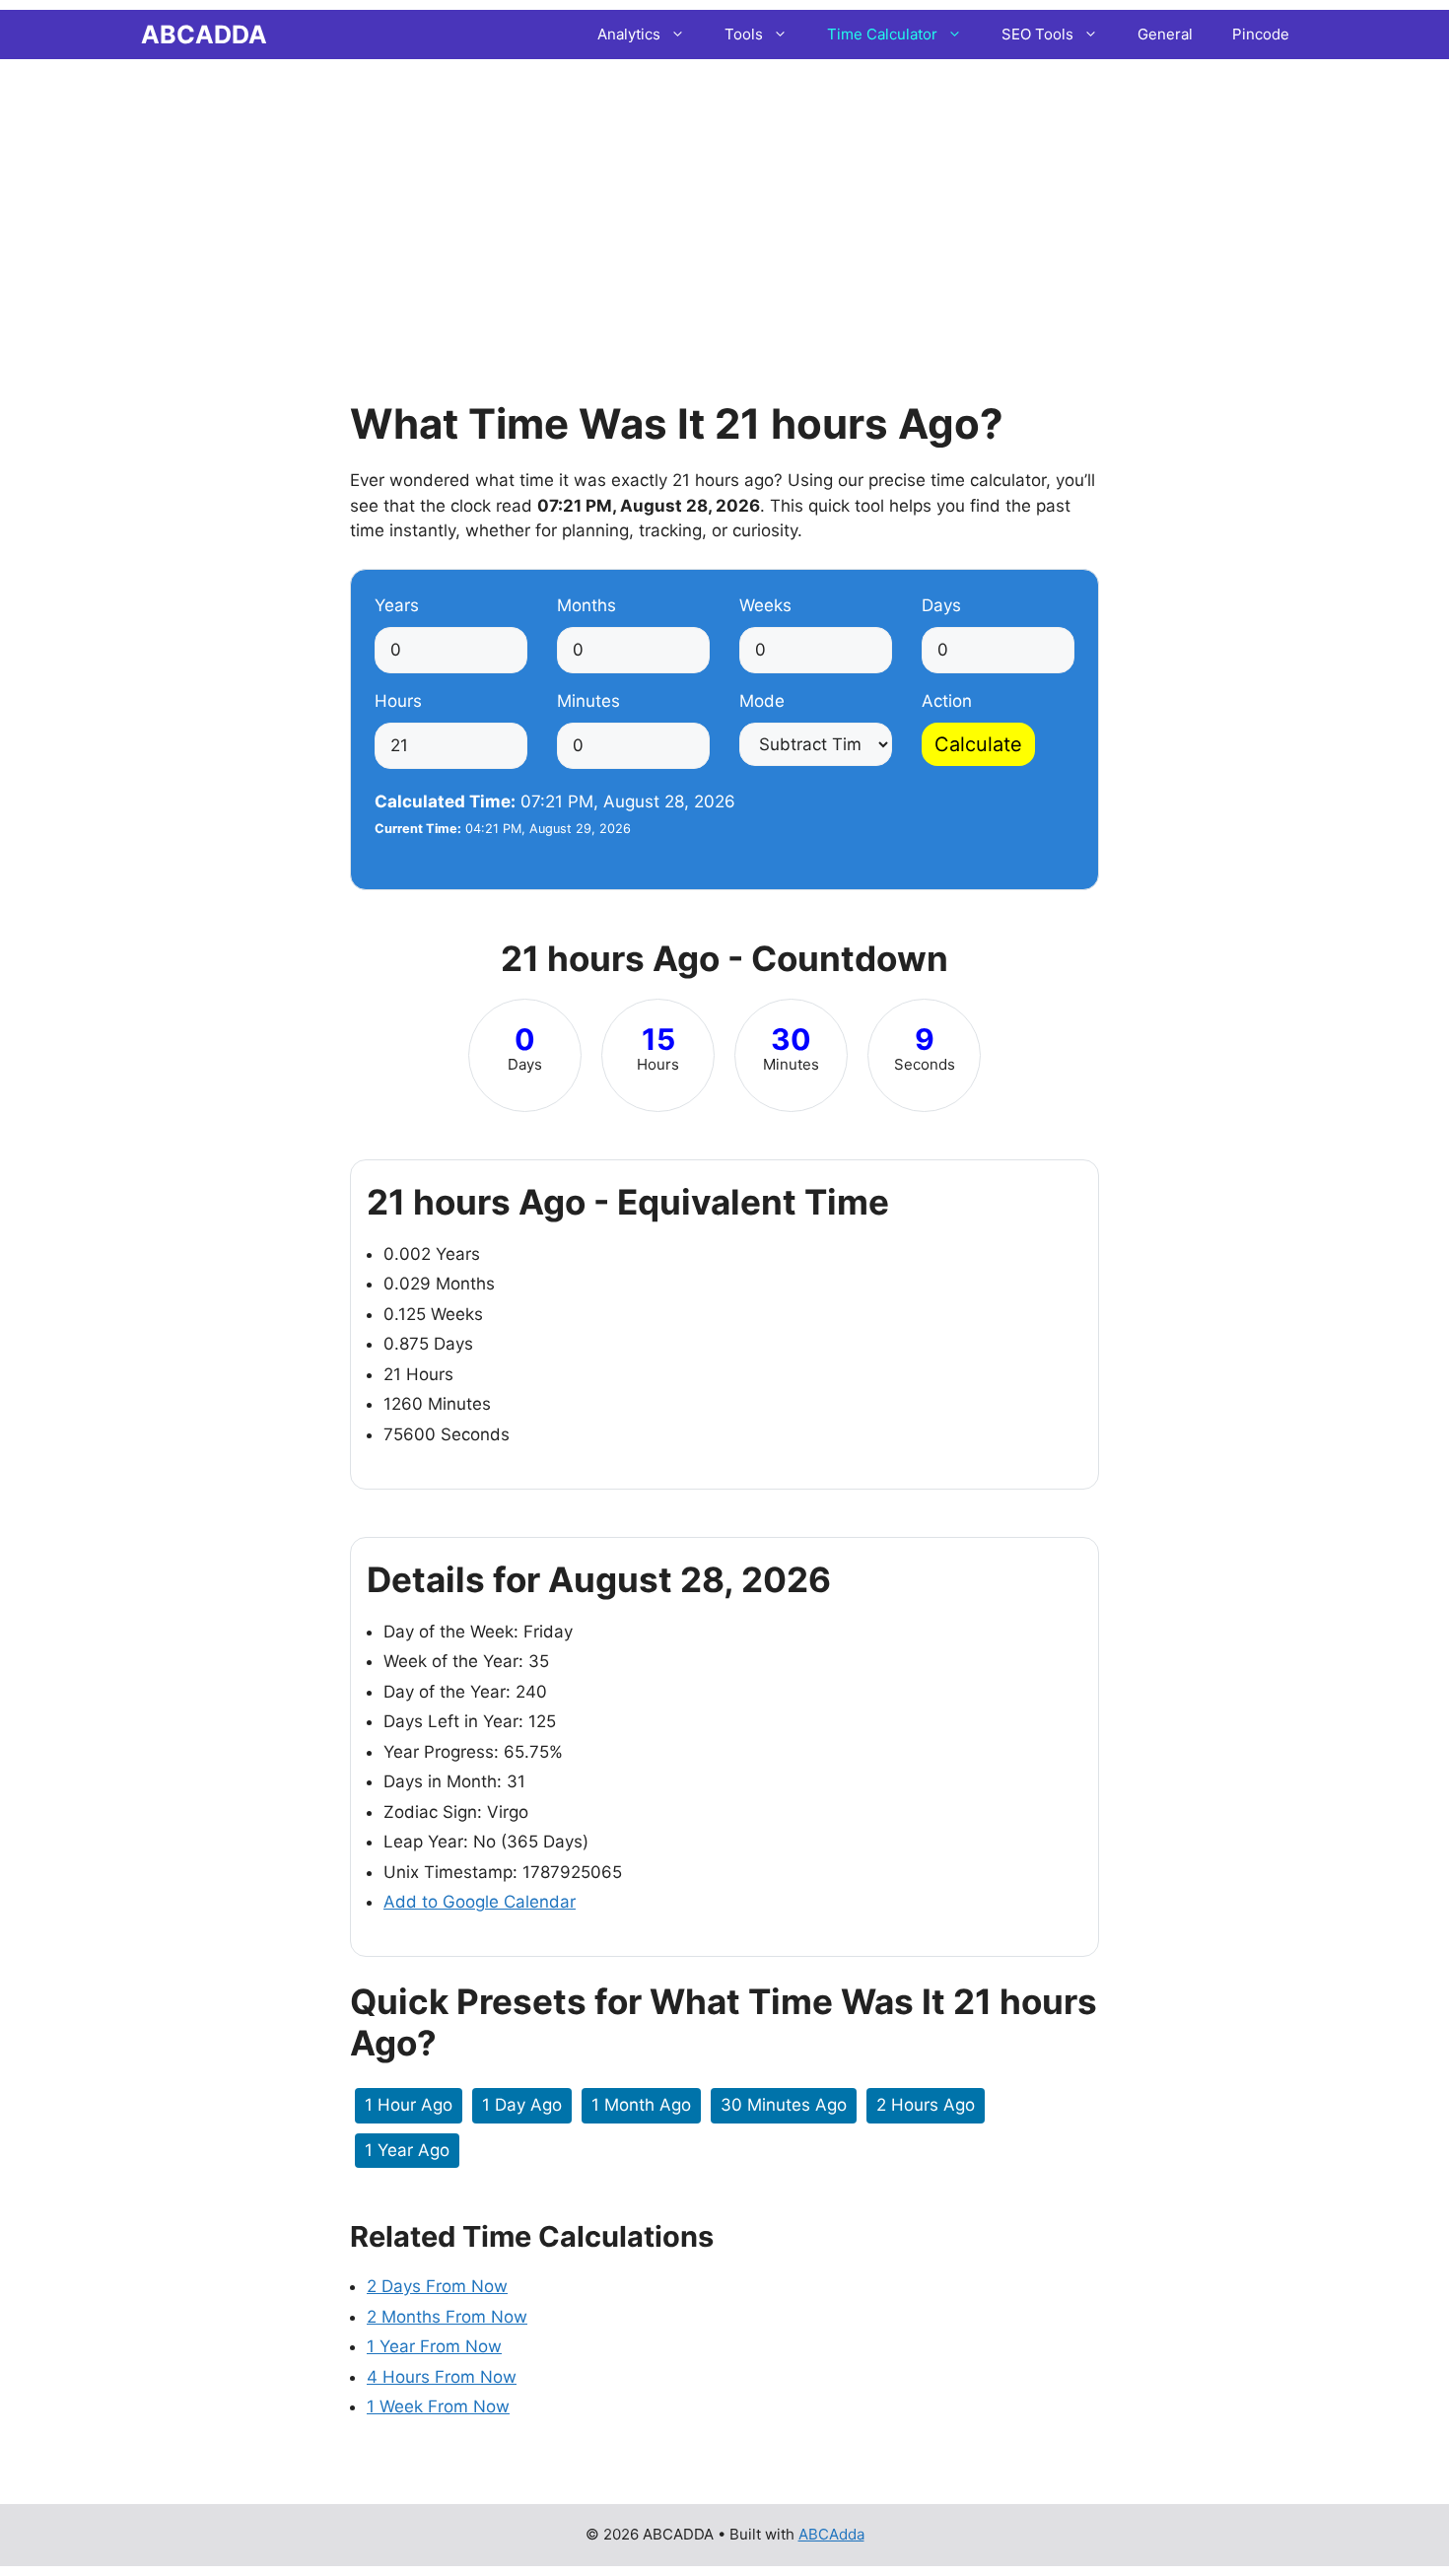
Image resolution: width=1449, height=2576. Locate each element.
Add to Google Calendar (480, 1902)
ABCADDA (204, 35)
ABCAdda (831, 2534)
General (1165, 34)
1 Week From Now (438, 2406)
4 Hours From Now (442, 2377)
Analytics (629, 34)
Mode (762, 701)
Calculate (978, 744)
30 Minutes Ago (784, 2105)
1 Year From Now (434, 2346)
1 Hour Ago (409, 2105)
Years (397, 605)
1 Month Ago (641, 2105)
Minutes (588, 701)
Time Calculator (882, 34)
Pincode (1261, 34)
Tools (744, 34)
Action (947, 701)
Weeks (765, 605)
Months (586, 605)
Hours (398, 701)
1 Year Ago (407, 2150)
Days (941, 605)
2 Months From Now (447, 2317)
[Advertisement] (724, 202)
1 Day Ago (522, 2105)
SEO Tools (1037, 34)
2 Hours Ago (926, 2105)
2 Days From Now (437, 2286)
